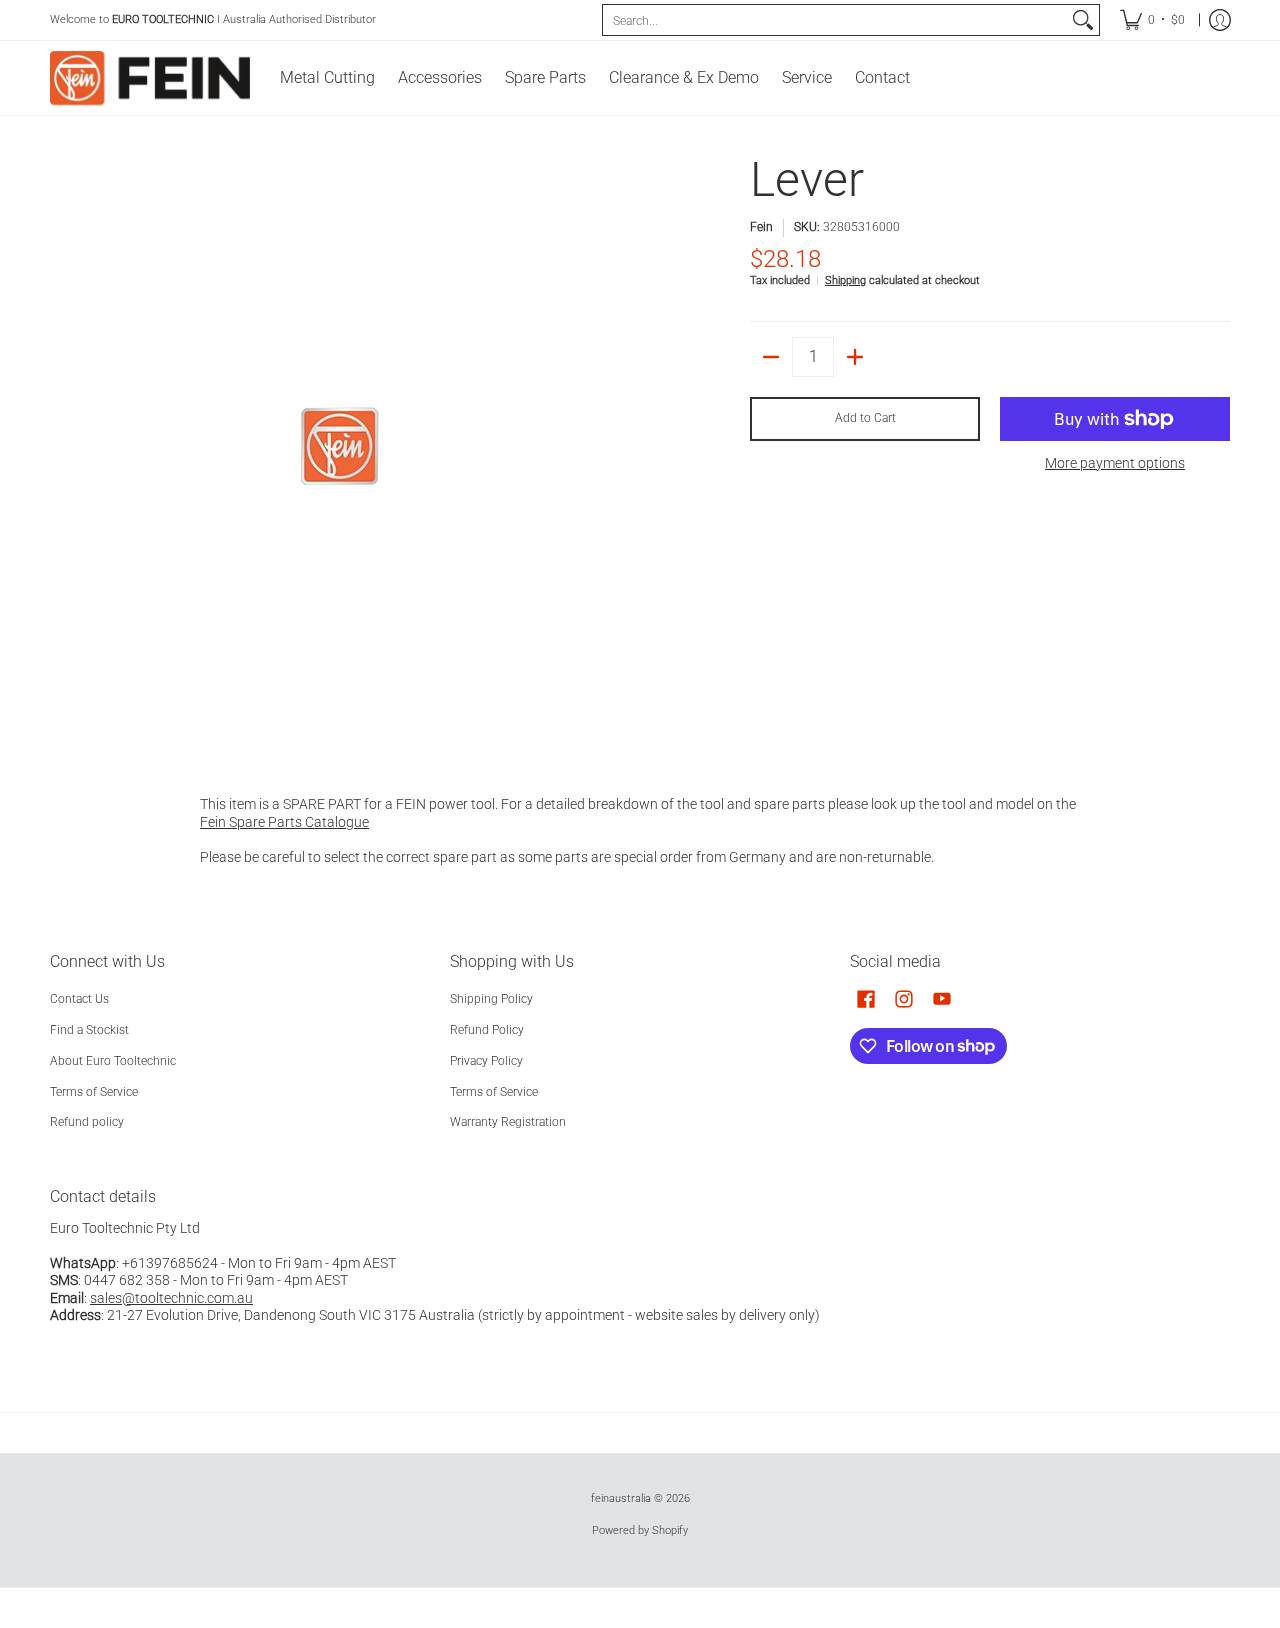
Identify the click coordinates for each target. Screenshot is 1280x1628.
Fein (761, 227)
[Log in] (1220, 20)
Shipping (845, 280)
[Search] (1083, 20)
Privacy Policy (486, 1061)
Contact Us (79, 999)
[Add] (855, 357)
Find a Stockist (89, 1030)
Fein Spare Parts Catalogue (284, 822)
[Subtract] (771, 357)
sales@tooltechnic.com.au (171, 1298)
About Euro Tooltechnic (113, 1061)
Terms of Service (94, 1092)
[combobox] (835, 20)
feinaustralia (621, 1498)
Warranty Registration (508, 1122)
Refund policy (87, 1122)
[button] (866, 998)
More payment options (1115, 463)
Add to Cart (865, 418)
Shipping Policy (491, 999)
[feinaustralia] (150, 78)
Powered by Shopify (640, 1530)
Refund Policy (487, 1030)
